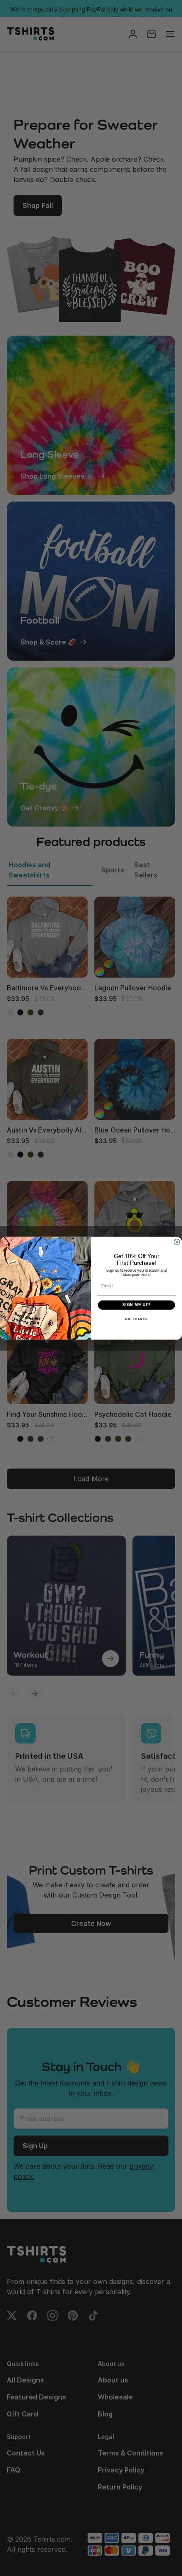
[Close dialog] (177, 1242)
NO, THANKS (136, 1319)
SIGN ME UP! (136, 1305)
